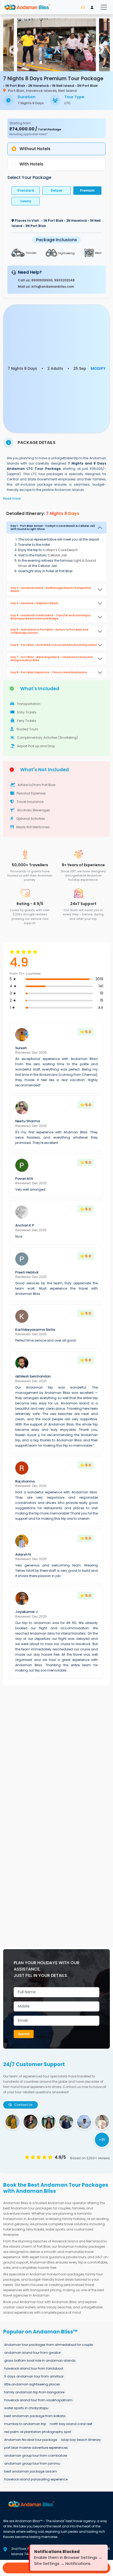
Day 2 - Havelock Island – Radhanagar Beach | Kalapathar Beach (51, 589)
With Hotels (31, 164)
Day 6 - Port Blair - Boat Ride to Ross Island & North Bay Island (54, 645)
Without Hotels (35, 149)
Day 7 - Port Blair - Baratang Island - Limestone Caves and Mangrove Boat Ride (52, 659)
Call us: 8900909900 (35, 280)
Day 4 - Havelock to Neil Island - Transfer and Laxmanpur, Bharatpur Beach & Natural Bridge (51, 617)
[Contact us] (83, 7)
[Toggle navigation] (104, 7)
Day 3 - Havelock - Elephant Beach (34, 603)
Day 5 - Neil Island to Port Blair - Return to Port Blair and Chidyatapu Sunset (49, 631)
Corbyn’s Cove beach (60, 550)
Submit (24, 2034)
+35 (102, 2140)
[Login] (92, 7)
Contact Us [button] (23, 2105)
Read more (12, 498)
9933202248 (64, 280)
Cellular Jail (57, 555)
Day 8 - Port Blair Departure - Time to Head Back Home (49, 672)
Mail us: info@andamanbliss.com (46, 287)
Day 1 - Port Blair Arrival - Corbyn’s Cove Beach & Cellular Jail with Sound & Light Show (53, 527)
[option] (56, 45)
